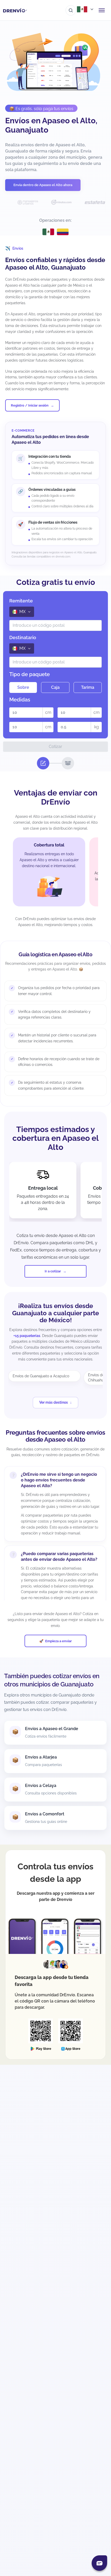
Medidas (20, 700)
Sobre (23, 687)
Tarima (88, 687)
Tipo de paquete (30, 674)
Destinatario (23, 637)
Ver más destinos (54, 1402)
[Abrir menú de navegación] (102, 10)
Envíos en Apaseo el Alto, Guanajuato (51, 125)
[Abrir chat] (99, 2563)
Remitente (21, 601)
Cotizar (55, 747)
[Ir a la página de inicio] (15, 10)
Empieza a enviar (58, 1641)
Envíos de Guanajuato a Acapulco (41, 1376)
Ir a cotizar (53, 1271)
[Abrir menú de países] (86, 9)
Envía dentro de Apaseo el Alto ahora (43, 185)
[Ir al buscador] (71, 10)
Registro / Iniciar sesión (30, 405)
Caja (55, 687)
